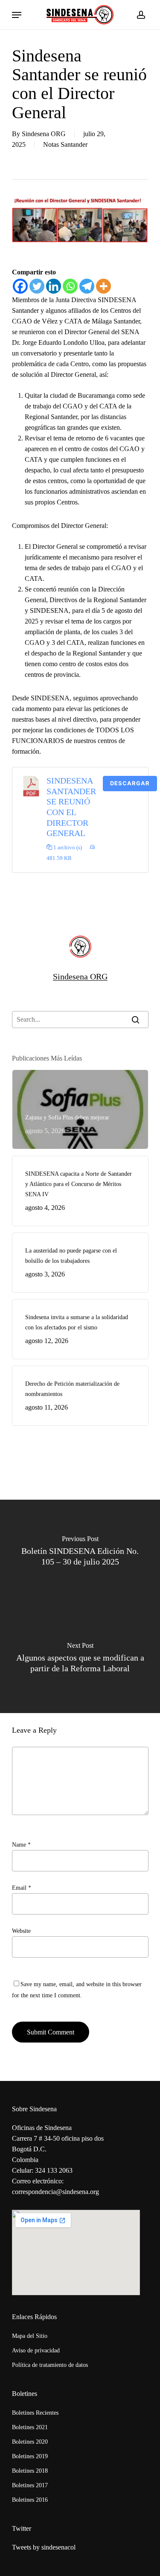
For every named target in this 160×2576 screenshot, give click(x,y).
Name (21, 1845)
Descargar (130, 783)
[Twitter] (37, 286)
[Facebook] (20, 286)
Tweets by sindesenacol (44, 2547)
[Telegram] (87, 286)
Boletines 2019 (30, 2456)
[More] (103, 286)
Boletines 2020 (30, 2442)
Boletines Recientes (35, 2413)
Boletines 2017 (30, 2485)
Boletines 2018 (30, 2471)
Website (21, 1931)
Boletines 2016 (30, 2500)
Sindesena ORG (44, 134)
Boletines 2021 (30, 2427)
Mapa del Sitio (30, 2336)
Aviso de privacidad (36, 2350)
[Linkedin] (54, 286)
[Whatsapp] (70, 286)
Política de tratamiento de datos (50, 2365)
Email (22, 1888)
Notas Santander (65, 144)
